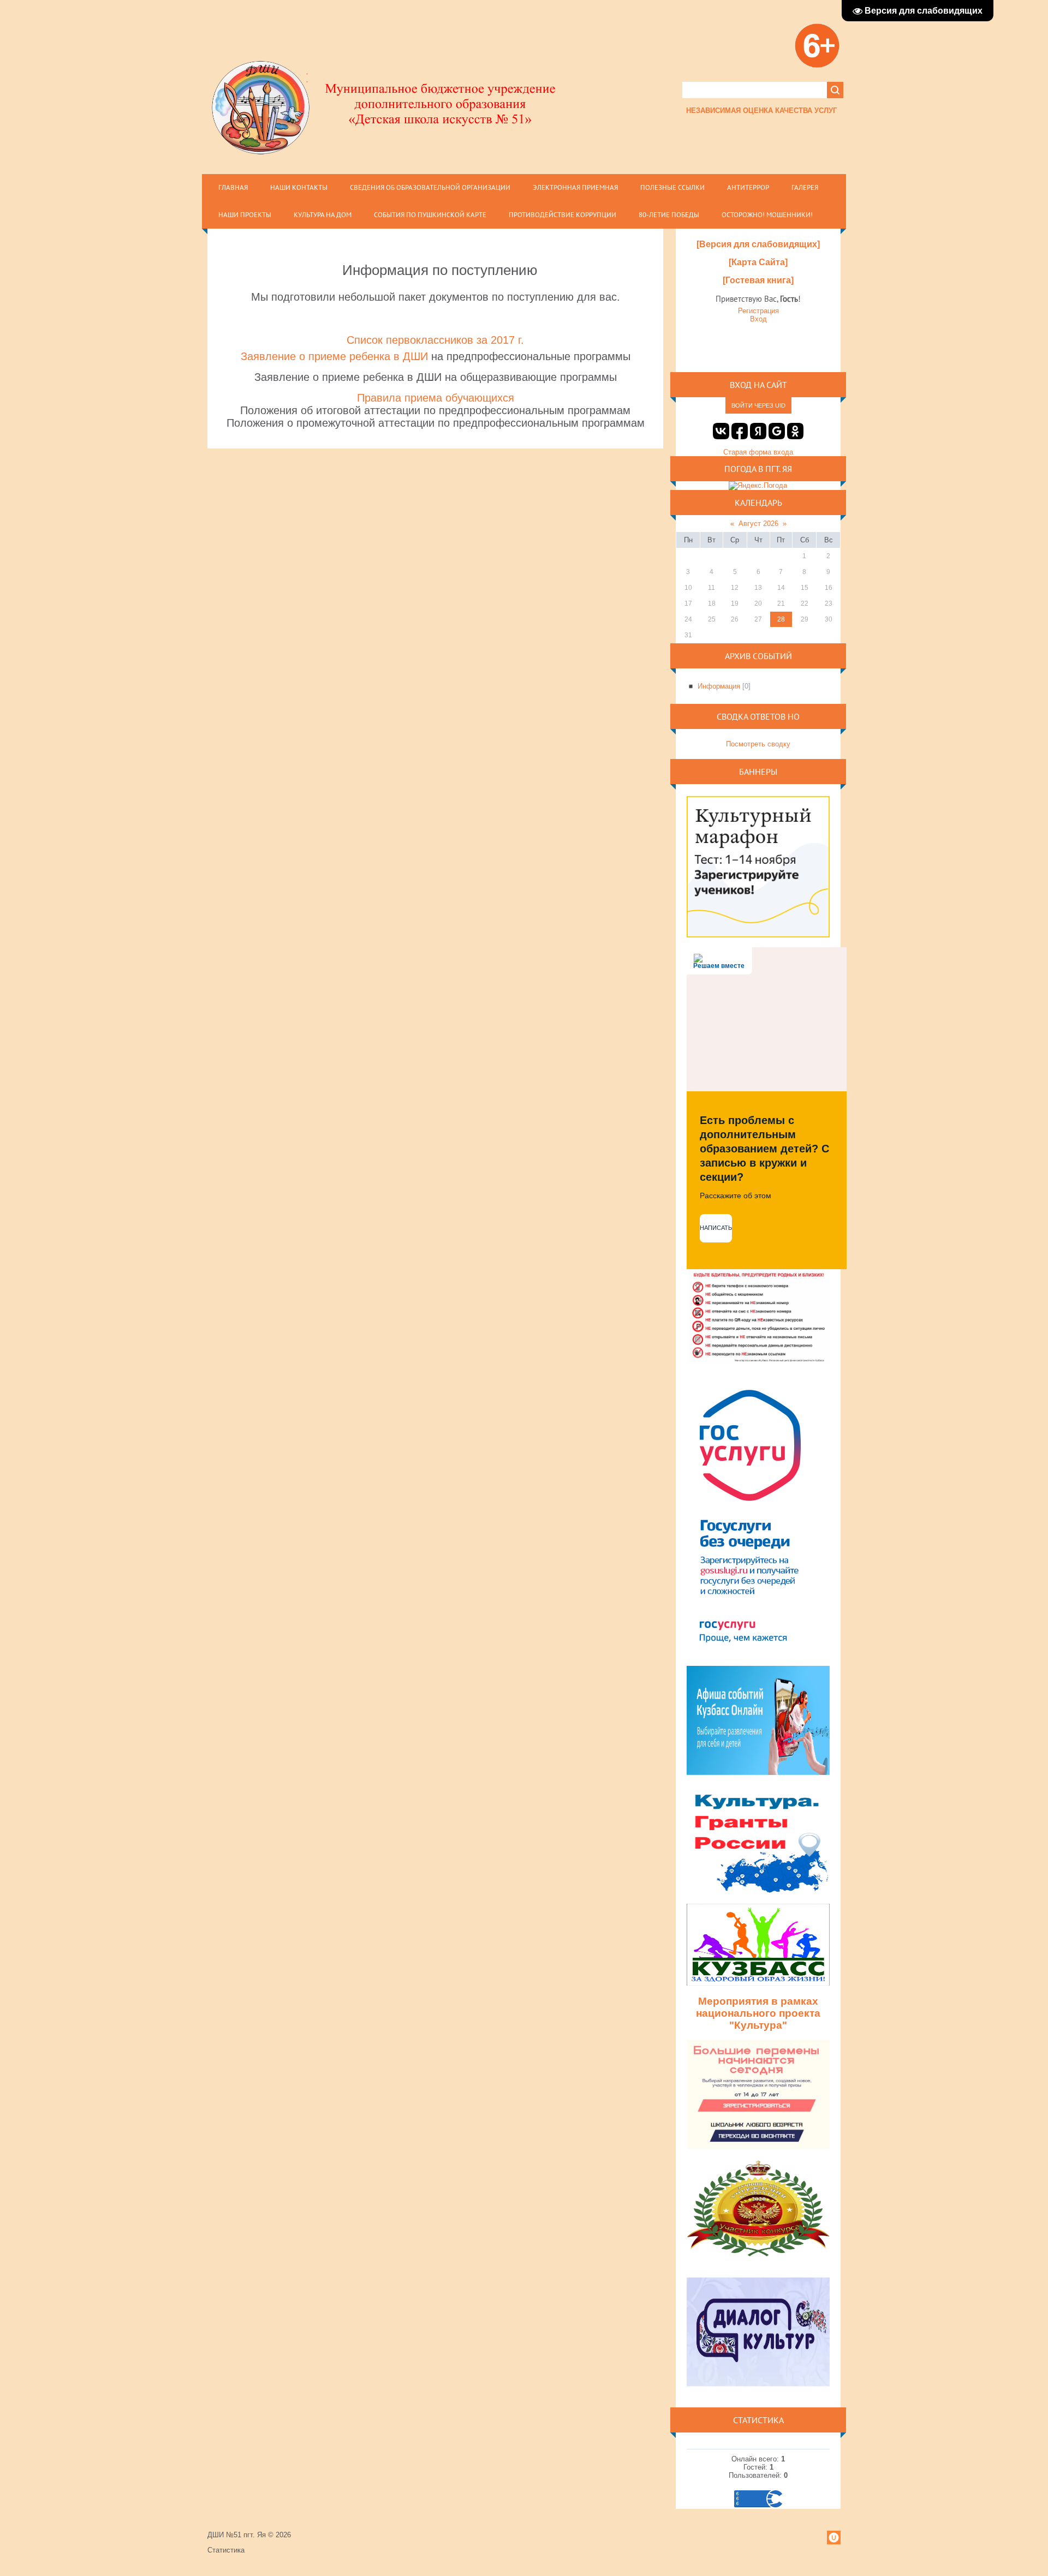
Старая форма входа (758, 452)
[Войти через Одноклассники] (795, 431)
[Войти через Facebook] (740, 431)
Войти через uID (758, 405)
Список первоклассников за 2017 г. (435, 340)
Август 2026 (758, 524)
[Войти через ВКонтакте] (721, 431)
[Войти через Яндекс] (758, 431)
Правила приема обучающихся (436, 398)
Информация (719, 686)
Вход (758, 319)
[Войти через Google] (777, 431)
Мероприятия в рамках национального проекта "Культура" (758, 2013)
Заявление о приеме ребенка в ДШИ (334, 356)
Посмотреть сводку (758, 744)
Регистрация (758, 311)
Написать (716, 1228)
